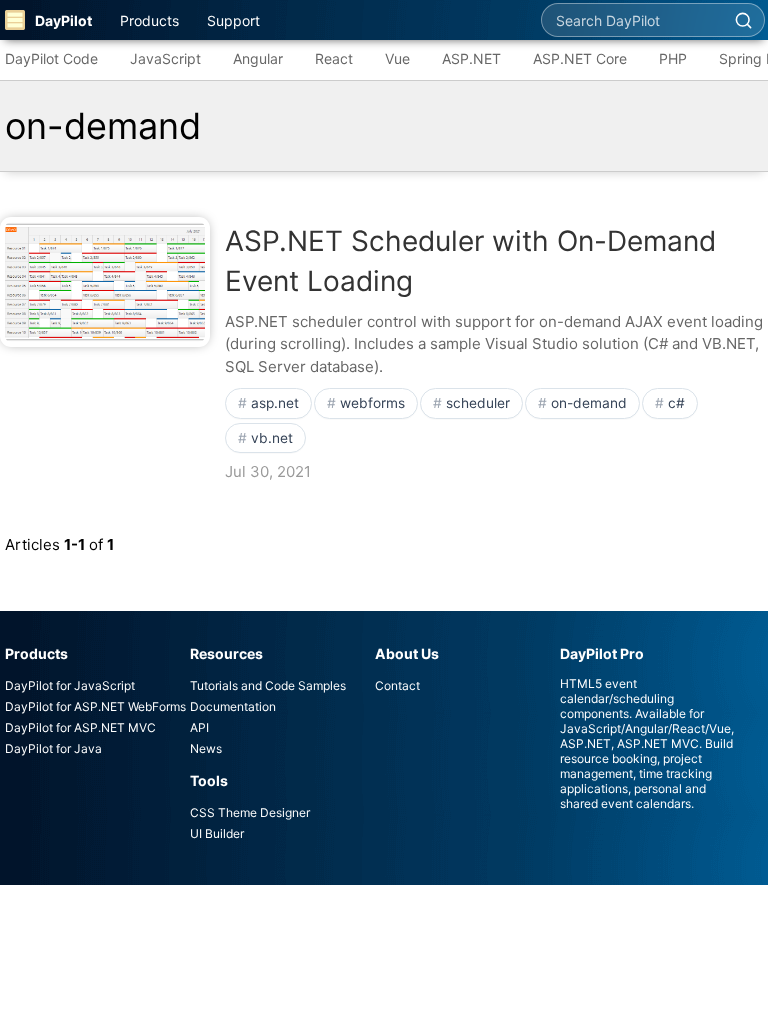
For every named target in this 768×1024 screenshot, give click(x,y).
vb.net (272, 438)
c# (676, 403)
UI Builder (217, 833)
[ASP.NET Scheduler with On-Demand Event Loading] (105, 282)
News (206, 748)
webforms (372, 403)
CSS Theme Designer (250, 812)
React (334, 58)
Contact (397, 685)
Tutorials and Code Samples (268, 685)
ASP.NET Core (580, 58)
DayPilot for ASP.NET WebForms (95, 706)
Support (233, 20)
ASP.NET (471, 58)
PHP (673, 58)
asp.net (275, 403)
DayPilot (63, 20)
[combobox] (632, 20)
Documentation (233, 706)
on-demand (589, 403)
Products (149, 20)
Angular (258, 58)
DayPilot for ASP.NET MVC (80, 727)
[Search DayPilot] (743, 20)
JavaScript (165, 58)
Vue (397, 58)
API (199, 727)
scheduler (478, 403)
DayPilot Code (51, 58)
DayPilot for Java (53, 748)
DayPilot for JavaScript (70, 685)
